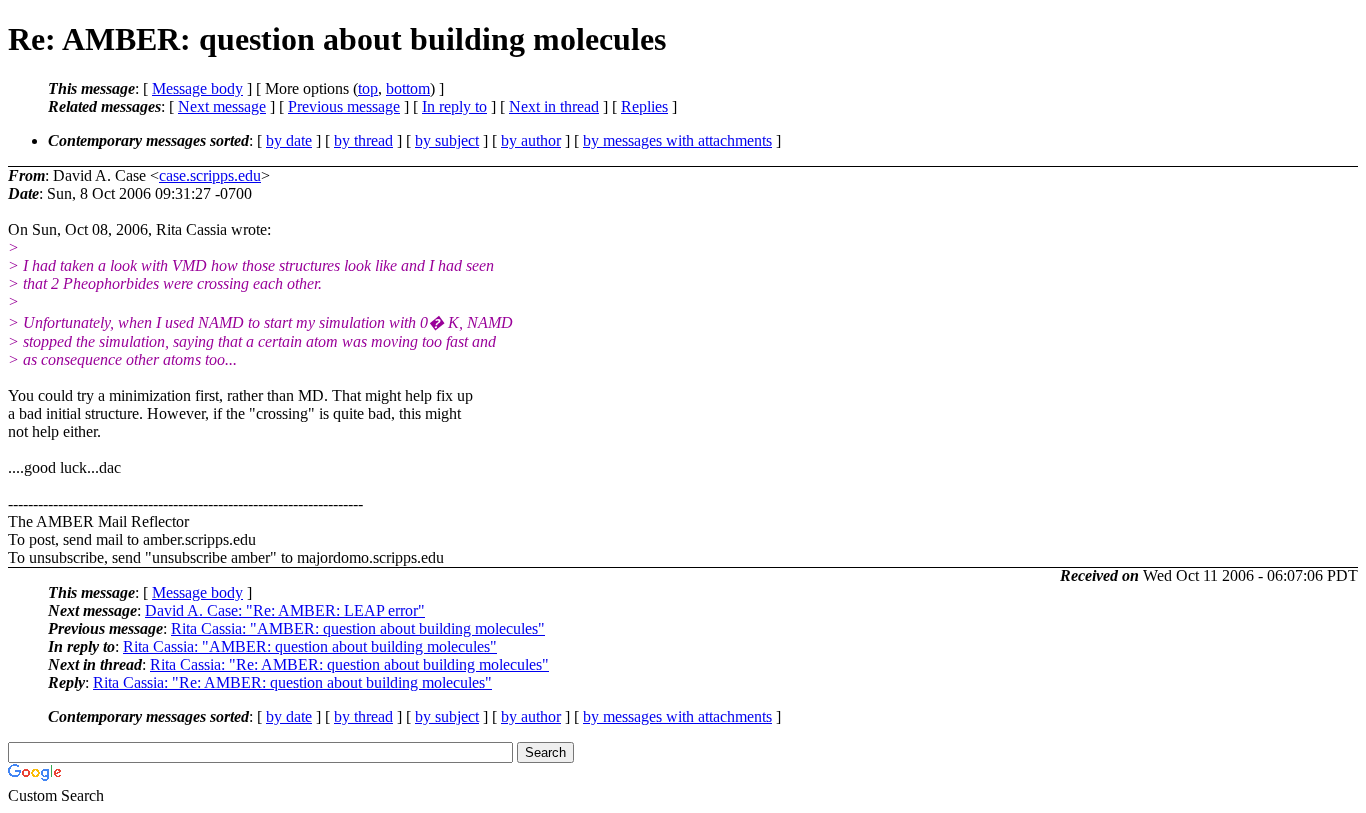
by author (531, 140)
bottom (408, 88)
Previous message (344, 106)
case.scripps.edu (210, 175)
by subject (447, 140)
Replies (644, 106)
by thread (363, 140)
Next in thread (554, 106)
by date (289, 140)
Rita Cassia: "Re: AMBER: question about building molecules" (349, 664)
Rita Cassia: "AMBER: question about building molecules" (358, 628)
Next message (222, 106)
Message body (197, 88)
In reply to (454, 106)
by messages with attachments (677, 140)
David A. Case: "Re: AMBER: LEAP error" (285, 610)
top (368, 88)
